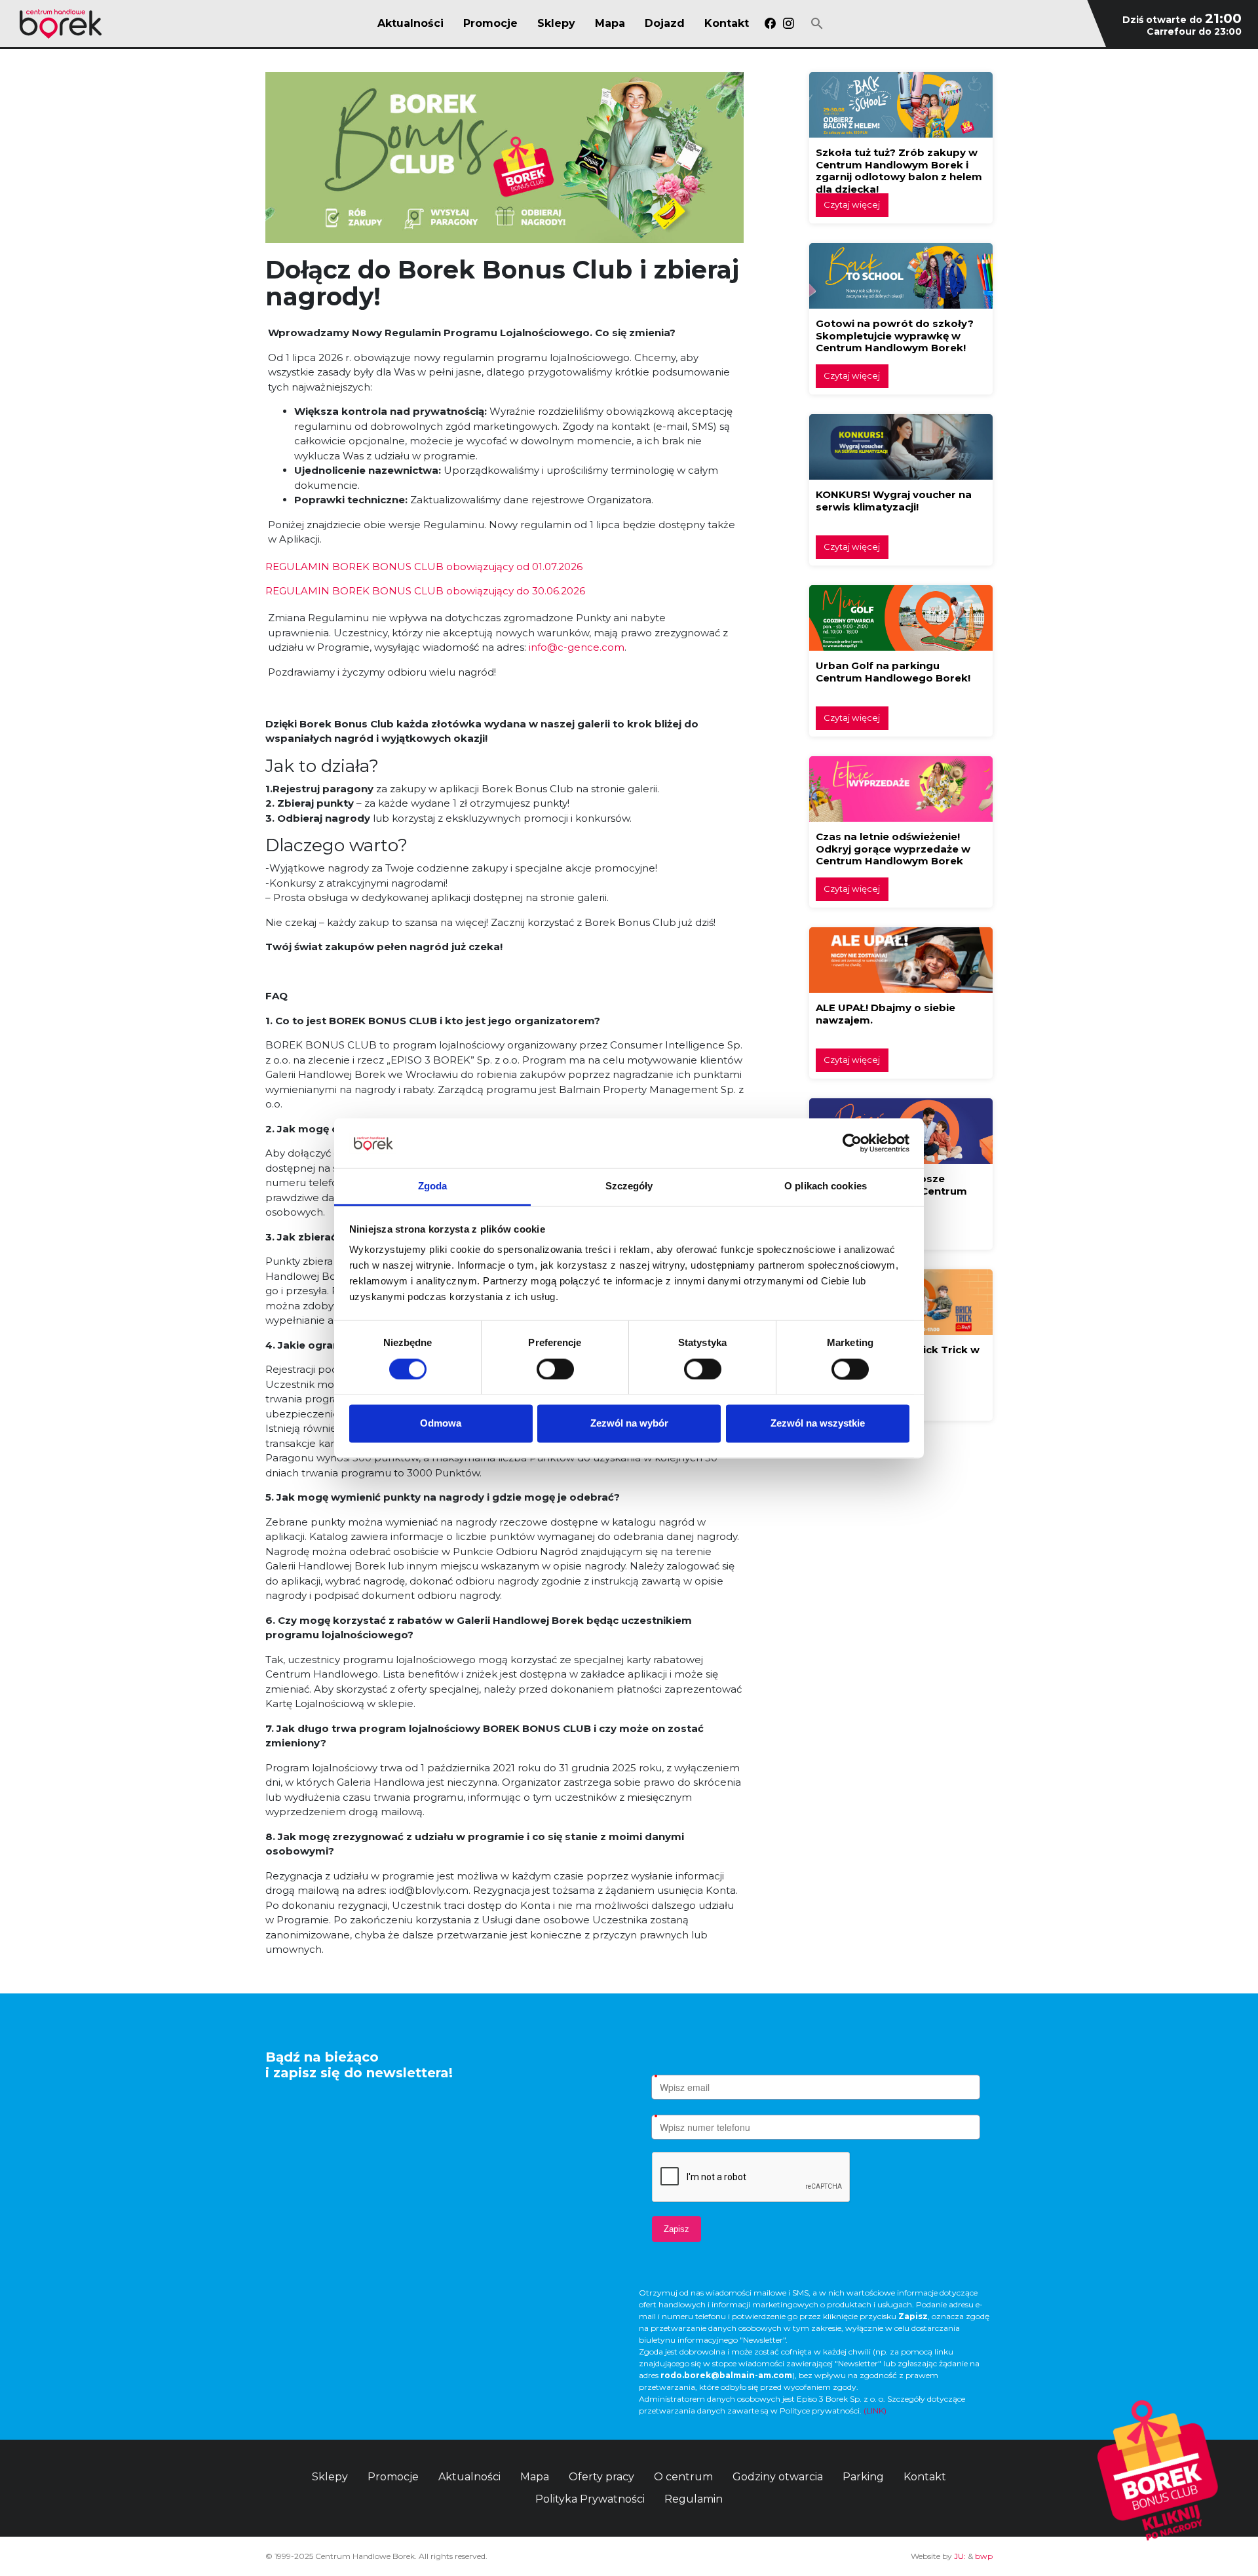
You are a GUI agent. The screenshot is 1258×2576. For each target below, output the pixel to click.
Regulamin (694, 2499)
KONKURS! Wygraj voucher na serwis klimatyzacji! (894, 501)
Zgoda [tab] (433, 1186)
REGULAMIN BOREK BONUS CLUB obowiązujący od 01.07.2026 (424, 567)
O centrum (683, 2477)
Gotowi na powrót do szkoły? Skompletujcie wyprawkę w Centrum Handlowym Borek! (895, 336)
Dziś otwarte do (1182, 20)
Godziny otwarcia (778, 2477)
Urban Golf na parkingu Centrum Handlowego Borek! (893, 672)
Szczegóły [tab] (629, 1186)
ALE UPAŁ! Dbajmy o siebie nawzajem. (886, 1014)
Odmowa (441, 1424)
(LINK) (875, 2411)
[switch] (555, 1369)
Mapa (610, 24)
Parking (863, 2477)
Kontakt (727, 24)
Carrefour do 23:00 (1194, 31)
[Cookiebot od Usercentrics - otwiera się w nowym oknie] (852, 1143)
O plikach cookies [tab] (826, 1186)
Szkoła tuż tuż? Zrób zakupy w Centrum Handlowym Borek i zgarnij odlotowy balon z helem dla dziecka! (899, 171)
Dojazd (665, 24)
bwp (984, 2556)
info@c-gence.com (577, 647)
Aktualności (410, 24)
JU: (960, 2556)
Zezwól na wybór (629, 1424)
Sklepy (556, 24)
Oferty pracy (601, 2477)
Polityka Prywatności (590, 2499)
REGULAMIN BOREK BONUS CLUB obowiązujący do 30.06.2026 (425, 591)
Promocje (490, 24)
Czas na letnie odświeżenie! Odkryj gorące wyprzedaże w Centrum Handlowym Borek (893, 849)
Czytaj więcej (852, 204)
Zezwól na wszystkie (818, 1424)
